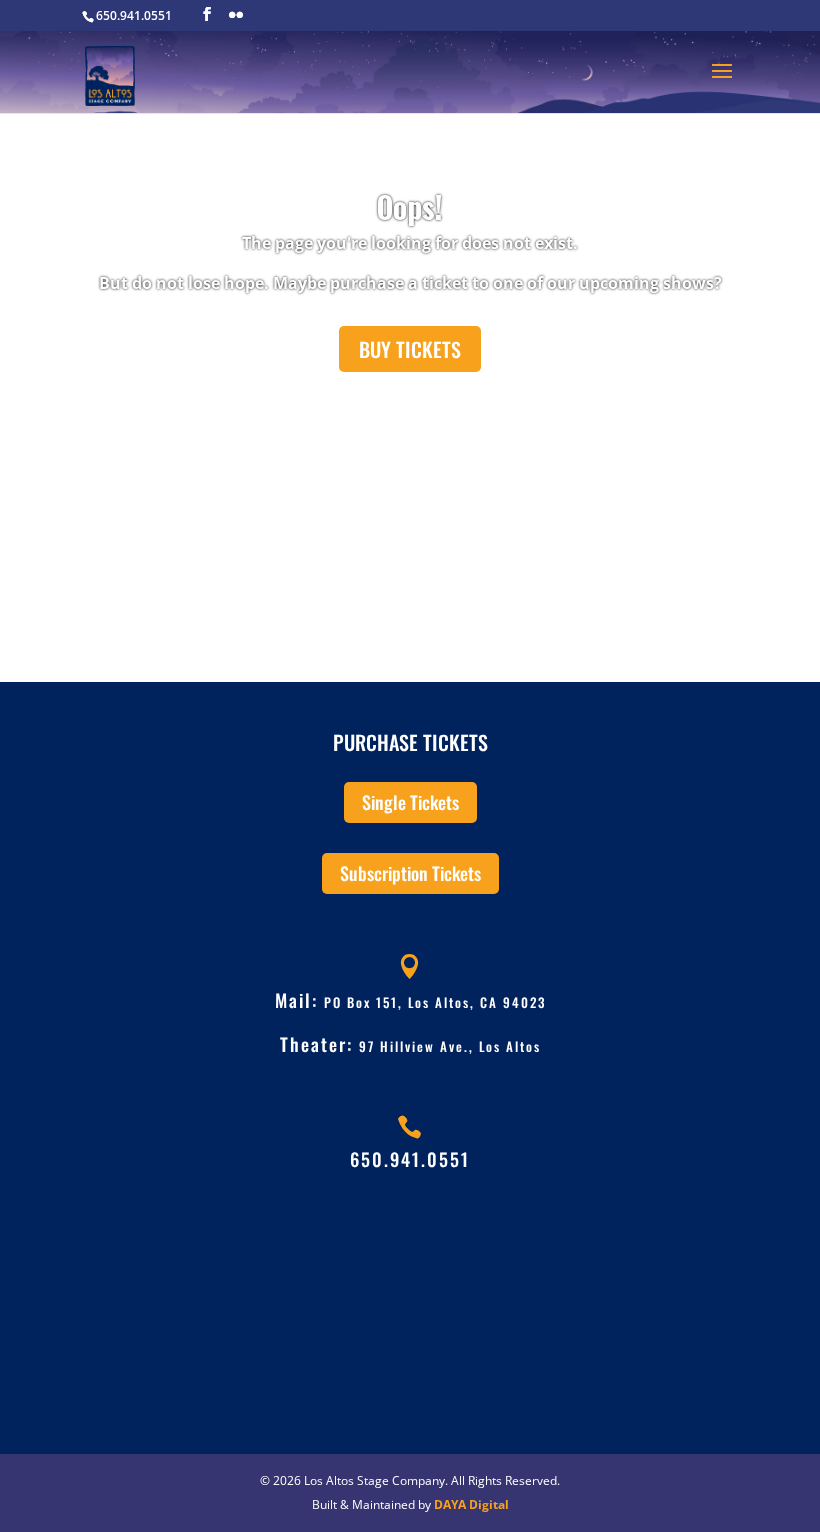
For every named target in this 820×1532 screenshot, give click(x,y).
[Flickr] (236, 15)
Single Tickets (410, 802)
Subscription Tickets (410, 873)
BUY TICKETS (410, 349)
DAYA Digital (471, 1504)
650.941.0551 (410, 1159)
